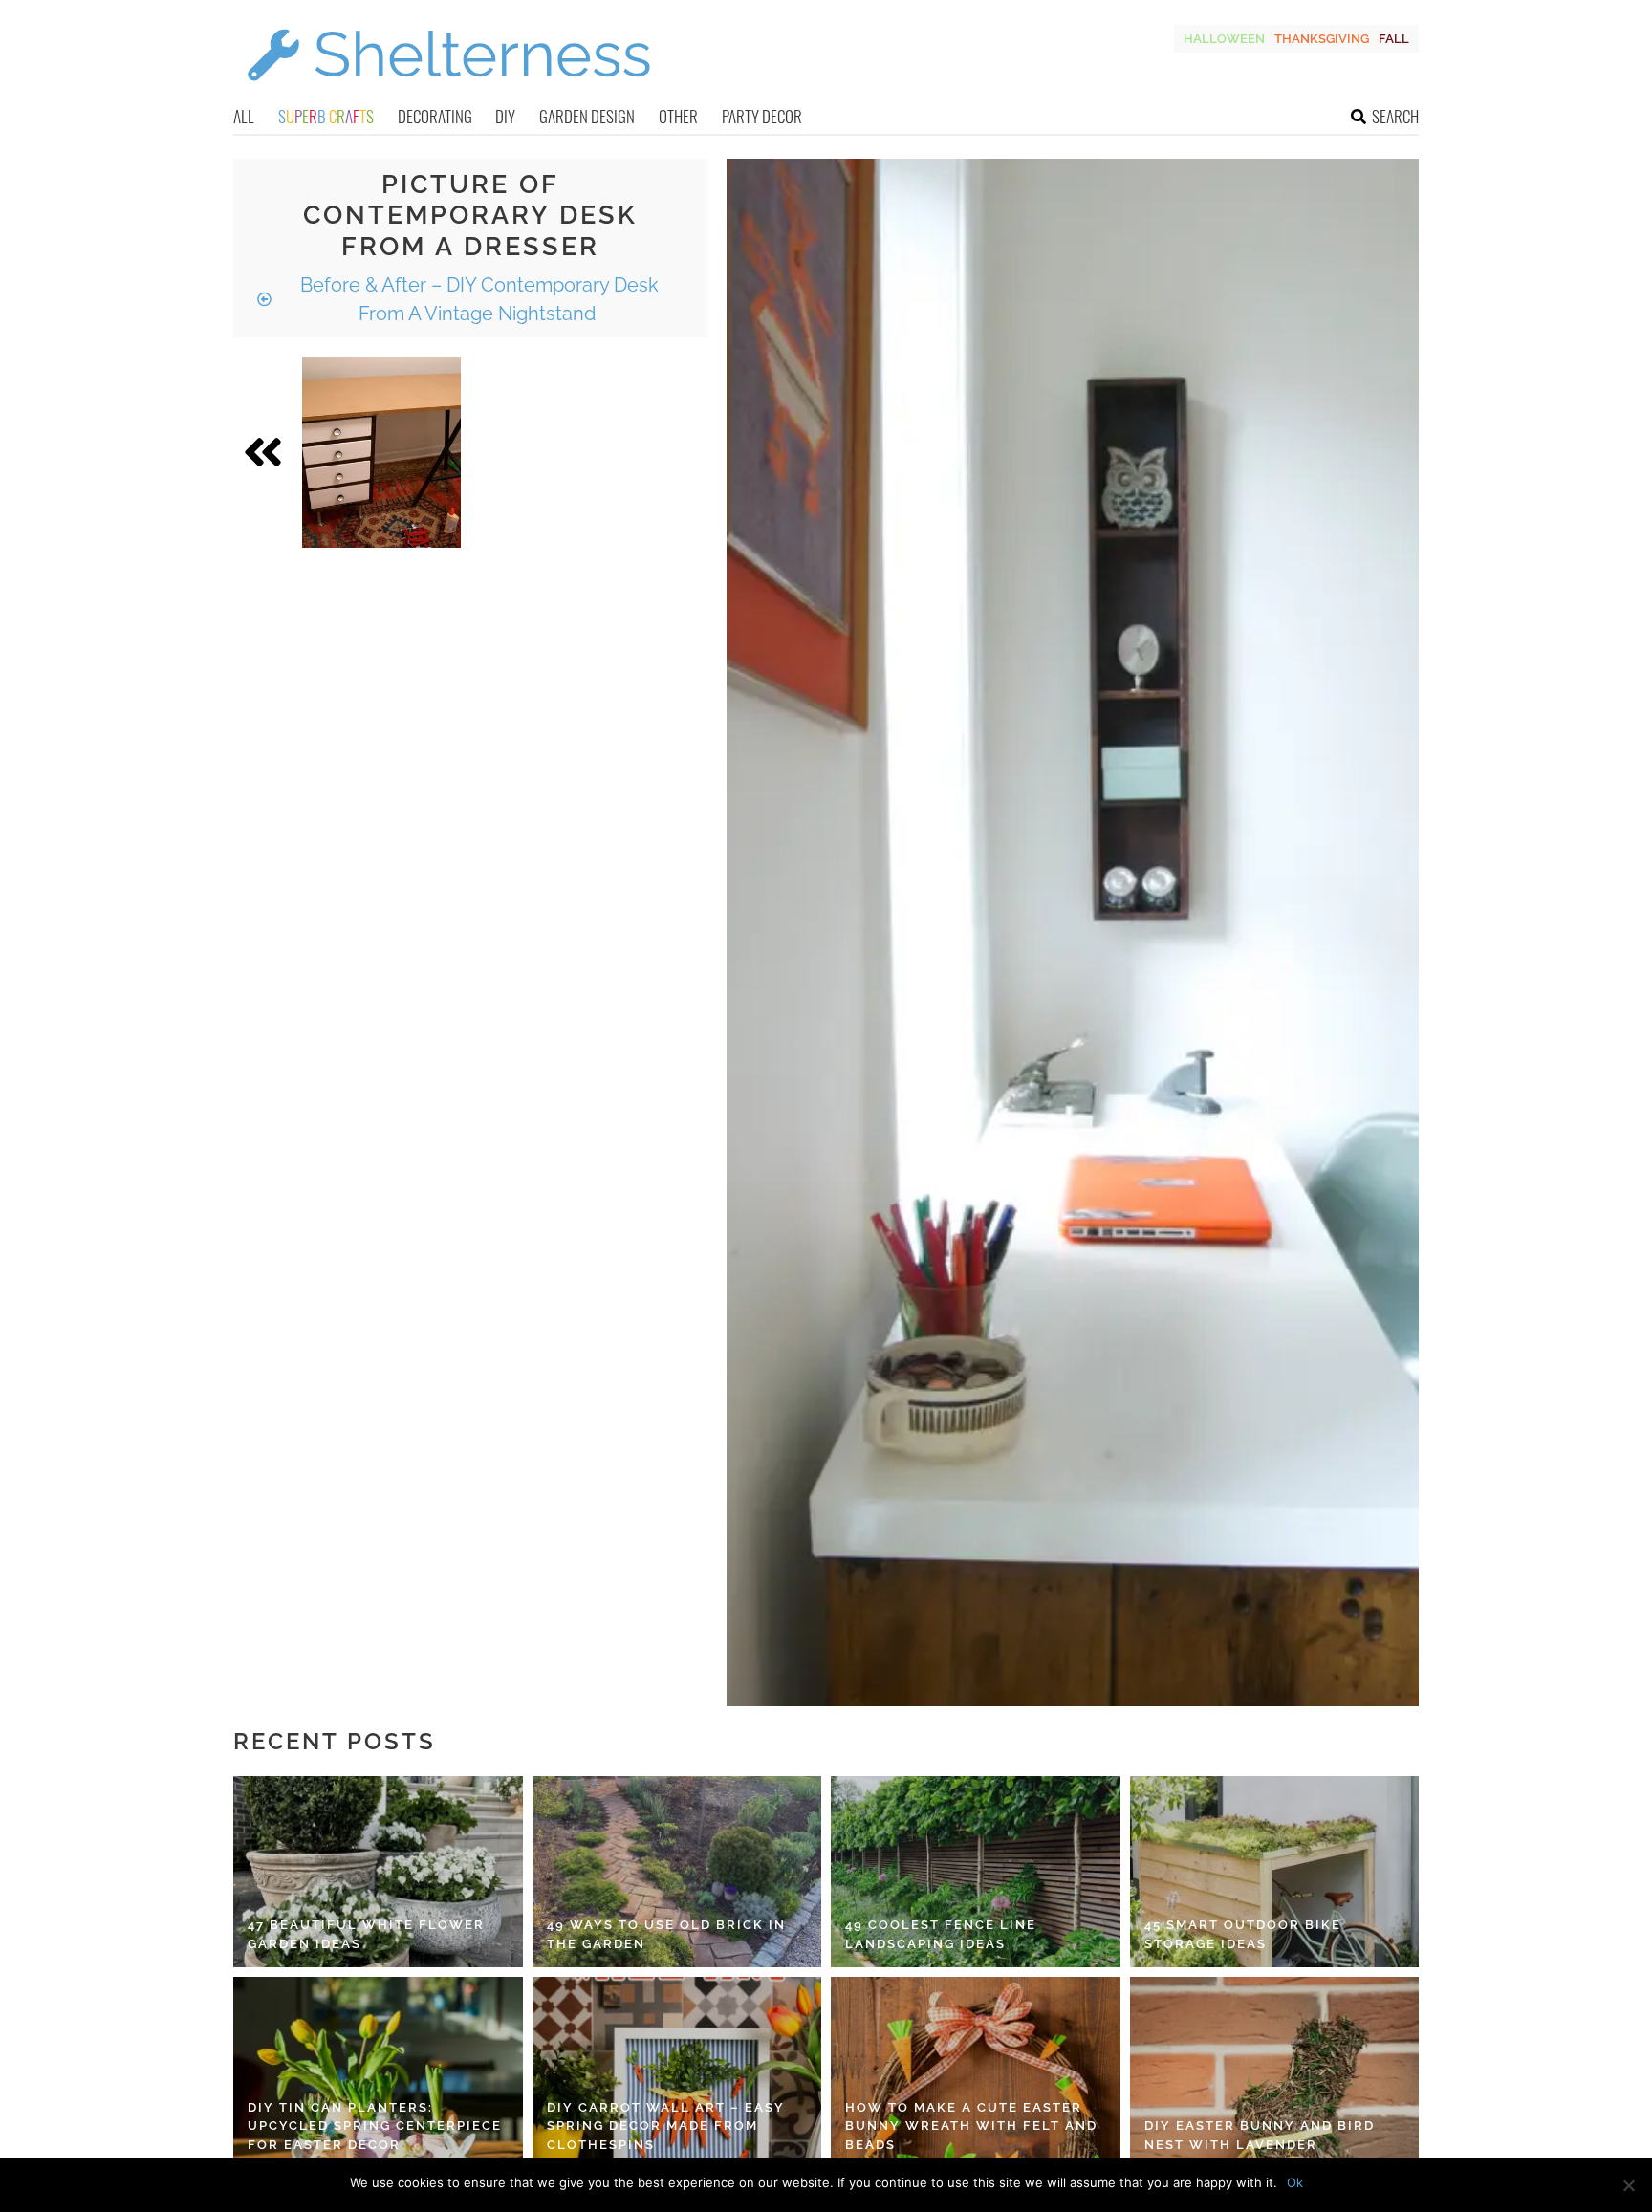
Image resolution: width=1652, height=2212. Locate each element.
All (244, 116)
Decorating (435, 116)
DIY (505, 116)
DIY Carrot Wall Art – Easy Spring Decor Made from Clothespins (666, 2126)
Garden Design (587, 116)
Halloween (1224, 39)
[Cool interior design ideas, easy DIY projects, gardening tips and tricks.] (448, 92)
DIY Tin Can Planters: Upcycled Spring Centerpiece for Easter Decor (375, 2126)
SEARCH (1395, 116)
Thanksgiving (1322, 39)
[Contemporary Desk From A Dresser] (381, 452)
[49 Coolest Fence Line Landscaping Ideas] (976, 1872)
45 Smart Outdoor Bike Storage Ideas (1243, 1934)
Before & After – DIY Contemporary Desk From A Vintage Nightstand (477, 299)
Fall (1394, 39)
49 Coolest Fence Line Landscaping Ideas (941, 1934)
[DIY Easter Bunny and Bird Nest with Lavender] (1275, 2072)
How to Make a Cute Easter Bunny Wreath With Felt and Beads (971, 2126)
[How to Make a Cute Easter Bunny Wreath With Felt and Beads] (976, 2072)
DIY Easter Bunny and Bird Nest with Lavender (1260, 2135)
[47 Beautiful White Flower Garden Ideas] (378, 1872)
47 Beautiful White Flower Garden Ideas (366, 1934)
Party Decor (762, 116)
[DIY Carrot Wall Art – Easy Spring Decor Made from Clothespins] (677, 2072)
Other (678, 116)
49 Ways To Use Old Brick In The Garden (666, 1934)
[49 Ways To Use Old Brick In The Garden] (677, 1872)
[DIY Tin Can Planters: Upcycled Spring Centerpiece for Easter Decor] (378, 2072)
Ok (1295, 2182)
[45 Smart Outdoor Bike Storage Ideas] (1275, 1872)
